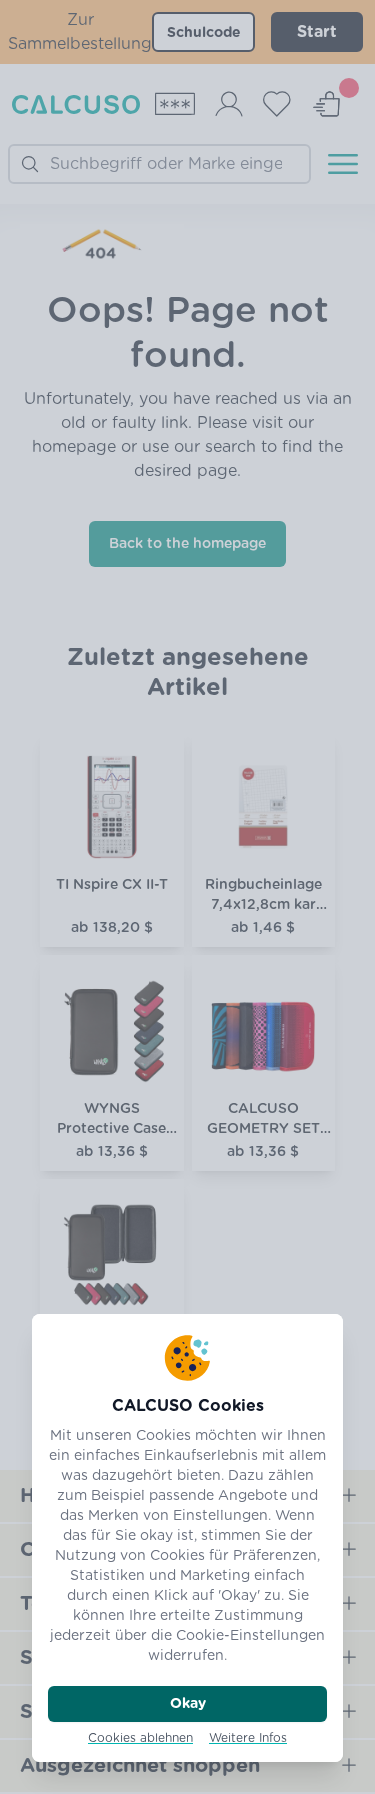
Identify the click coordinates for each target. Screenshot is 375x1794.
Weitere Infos (248, 1738)
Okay (188, 1704)
